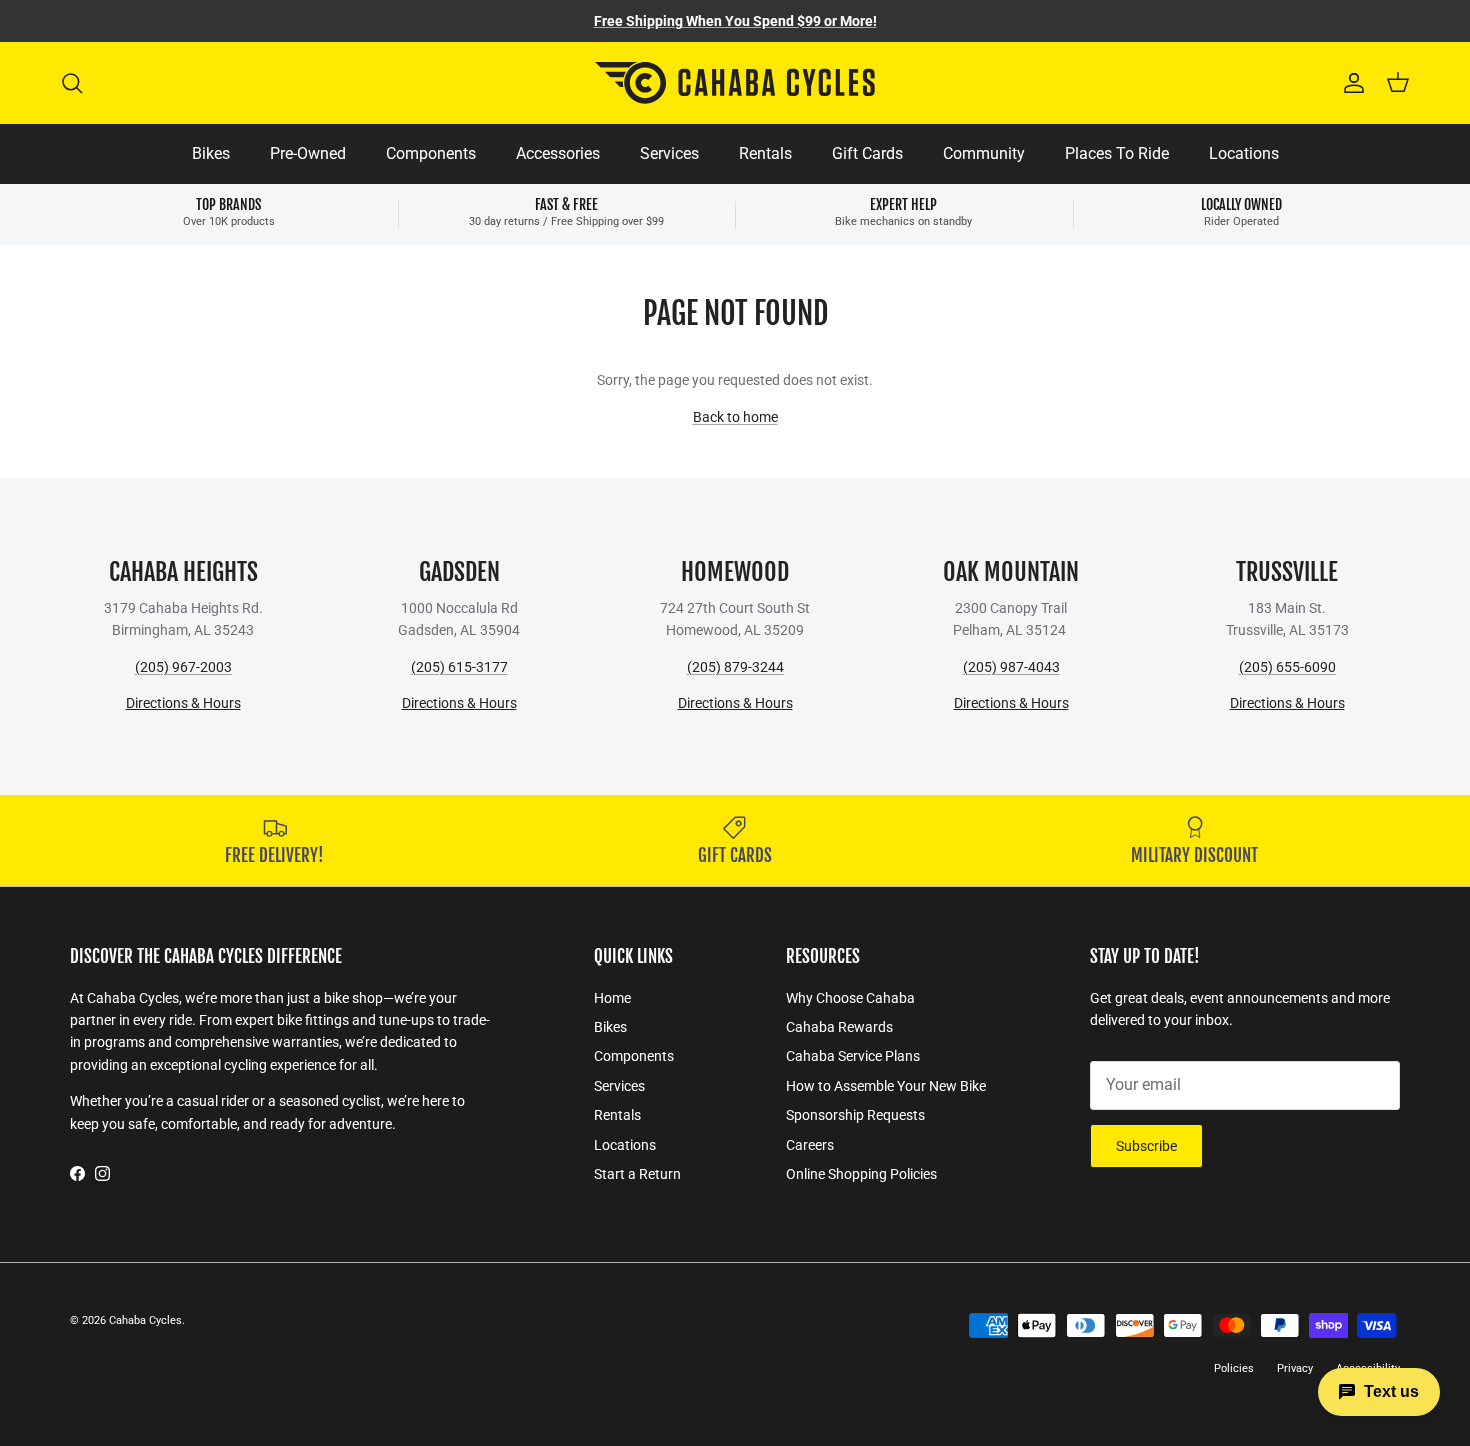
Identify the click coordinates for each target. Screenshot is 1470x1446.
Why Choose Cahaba (850, 998)
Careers (810, 1145)
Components (431, 153)
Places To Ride (1117, 153)
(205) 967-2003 (183, 667)
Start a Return (637, 1174)
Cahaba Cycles (145, 1320)
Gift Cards (867, 153)
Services (669, 153)
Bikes (211, 153)
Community (984, 153)
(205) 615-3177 (459, 667)
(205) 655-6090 (1287, 667)
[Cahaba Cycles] (735, 83)
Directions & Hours (183, 703)
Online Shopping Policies (861, 1174)
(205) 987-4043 (1011, 667)
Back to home (735, 417)
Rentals (765, 153)
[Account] (1350, 83)
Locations (1244, 153)
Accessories (558, 153)
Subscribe (1146, 1146)
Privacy (1295, 1368)
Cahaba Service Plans (853, 1056)
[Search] (72, 83)
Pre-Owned (308, 153)
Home (612, 998)
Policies (1234, 1368)
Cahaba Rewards (839, 1027)
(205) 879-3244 (735, 667)
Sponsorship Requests (855, 1115)
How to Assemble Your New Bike (886, 1086)
